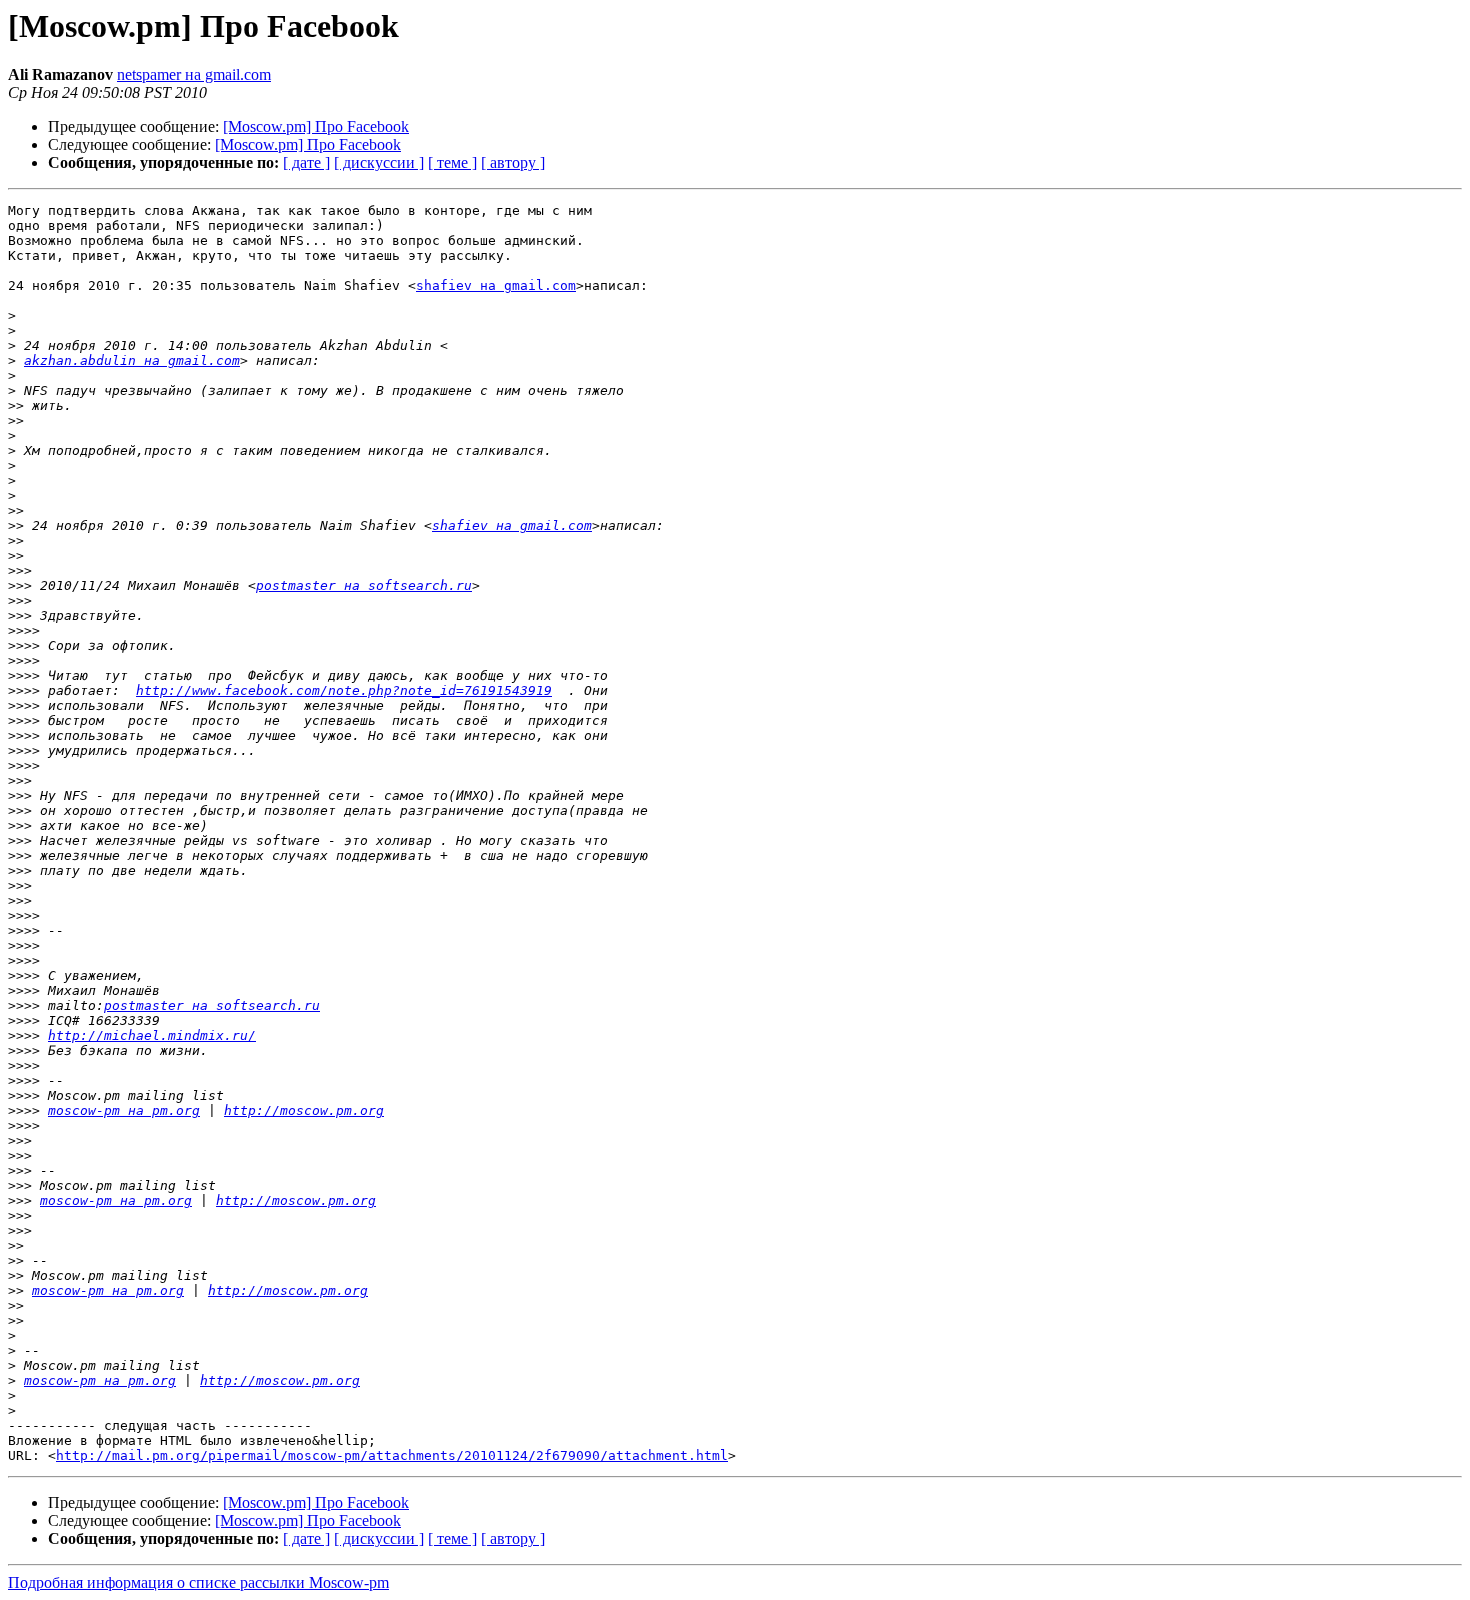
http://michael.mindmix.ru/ (152, 1035)
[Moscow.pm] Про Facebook (316, 126)
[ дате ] (306, 162)
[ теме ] (452, 162)
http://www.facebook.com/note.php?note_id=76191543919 (344, 690)
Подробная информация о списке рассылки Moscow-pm (198, 1582)
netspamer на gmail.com (194, 74)
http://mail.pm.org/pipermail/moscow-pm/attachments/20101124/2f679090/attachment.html (392, 1455)
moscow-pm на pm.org (124, 1110)
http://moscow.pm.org (304, 1110)
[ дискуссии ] (379, 162)
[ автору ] (513, 162)
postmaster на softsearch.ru (364, 585)
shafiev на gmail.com (496, 285)
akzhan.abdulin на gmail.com (132, 360)
